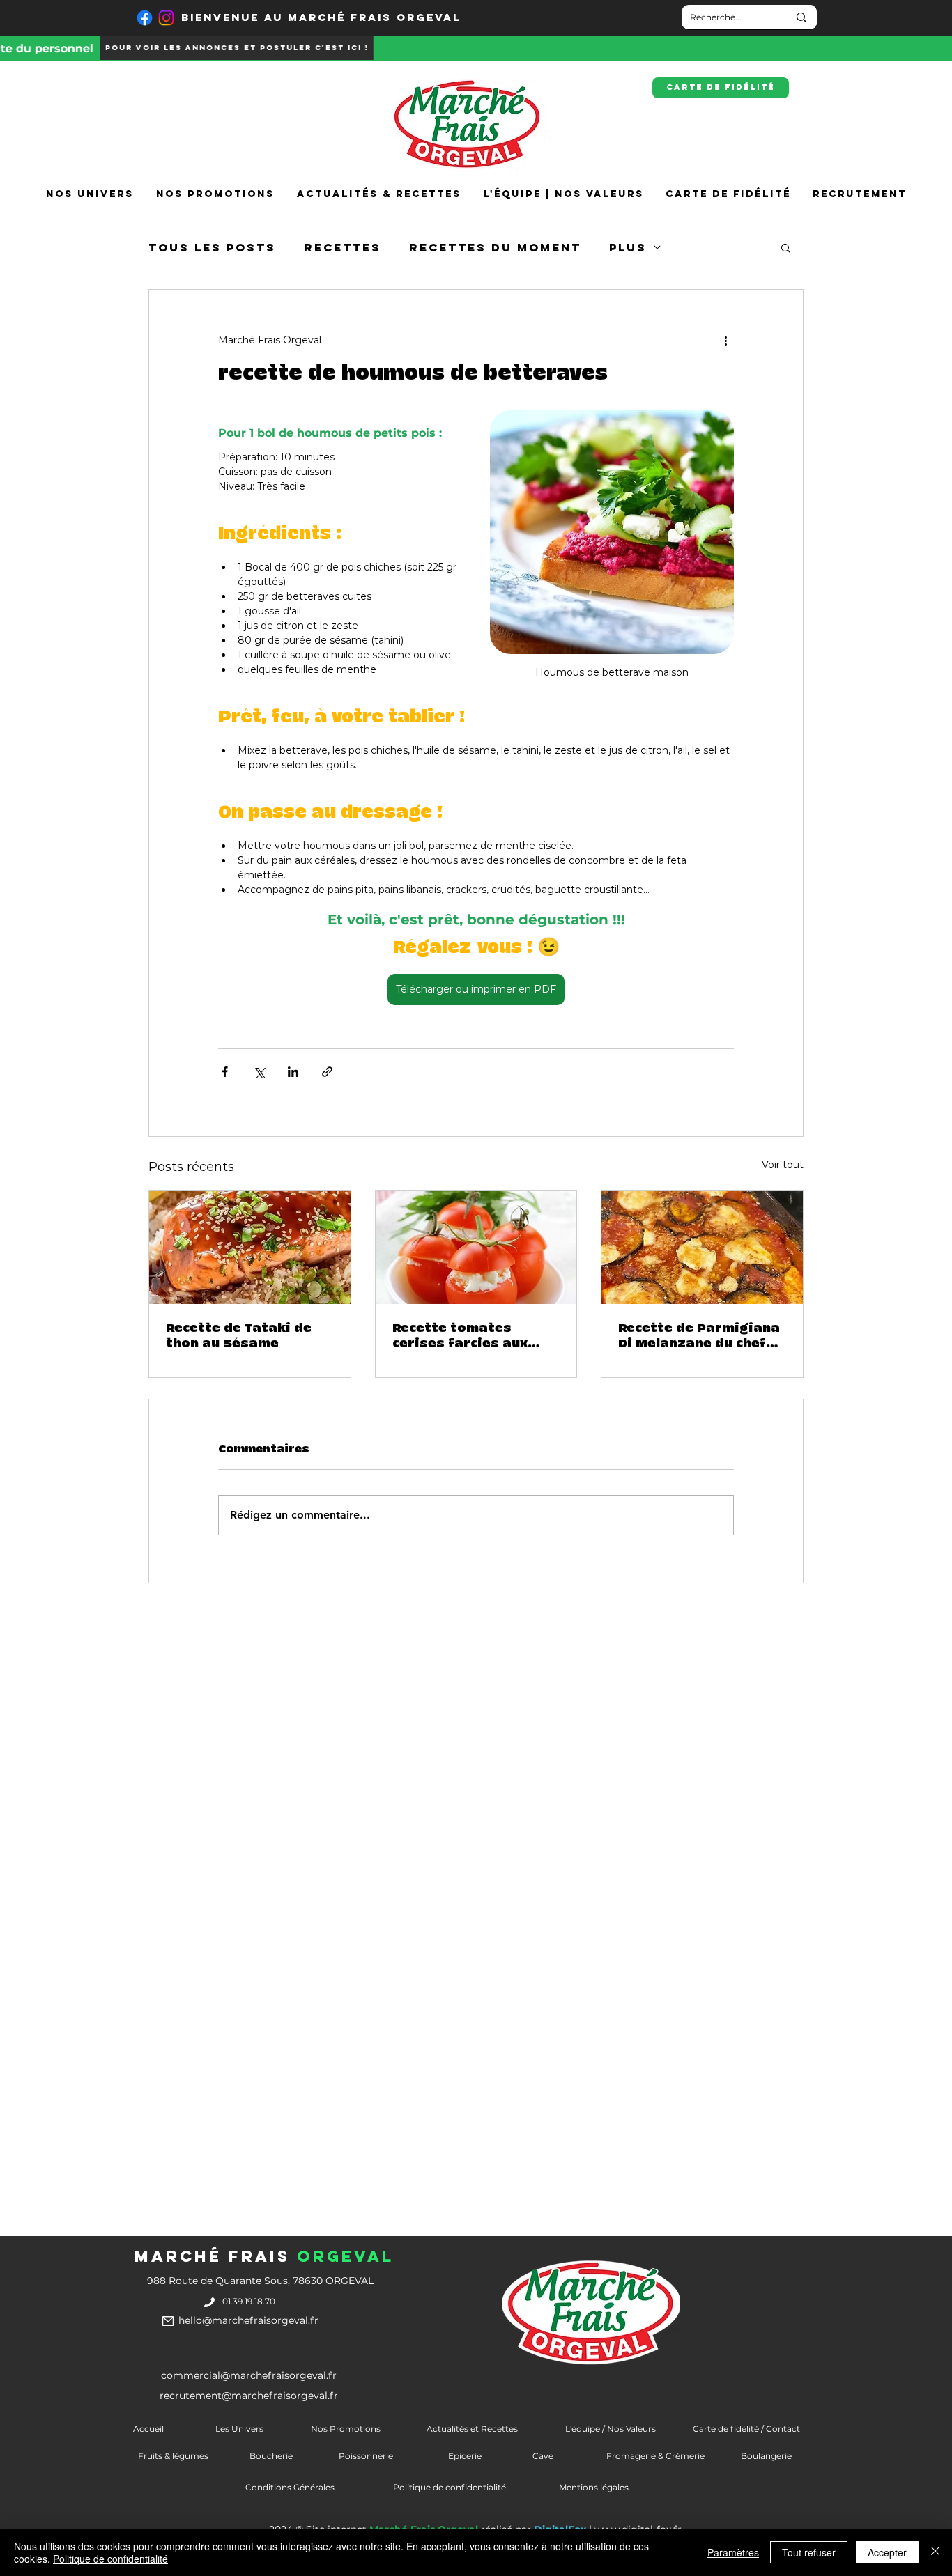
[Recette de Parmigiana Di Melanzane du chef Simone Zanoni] (702, 1248)
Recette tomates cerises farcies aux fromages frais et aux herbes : (470, 1336)
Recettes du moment (495, 248)
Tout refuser (809, 2552)
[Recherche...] (801, 17)
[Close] (935, 2552)
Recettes (343, 248)
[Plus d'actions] (725, 340)
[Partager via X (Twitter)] (259, 1072)
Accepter (887, 2552)
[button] (786, 247)
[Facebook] (145, 18)
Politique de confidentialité (110, 2559)
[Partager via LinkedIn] (293, 1072)
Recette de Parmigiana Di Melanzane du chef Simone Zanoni (699, 1336)
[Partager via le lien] (327, 1072)
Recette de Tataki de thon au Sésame (239, 1336)
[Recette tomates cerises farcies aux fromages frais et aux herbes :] (476, 1248)
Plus (628, 248)
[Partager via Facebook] (225, 1072)
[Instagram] (166, 18)
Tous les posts (212, 248)
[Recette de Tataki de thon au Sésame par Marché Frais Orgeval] (250, 1248)
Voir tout (783, 1165)
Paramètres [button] (733, 2552)
